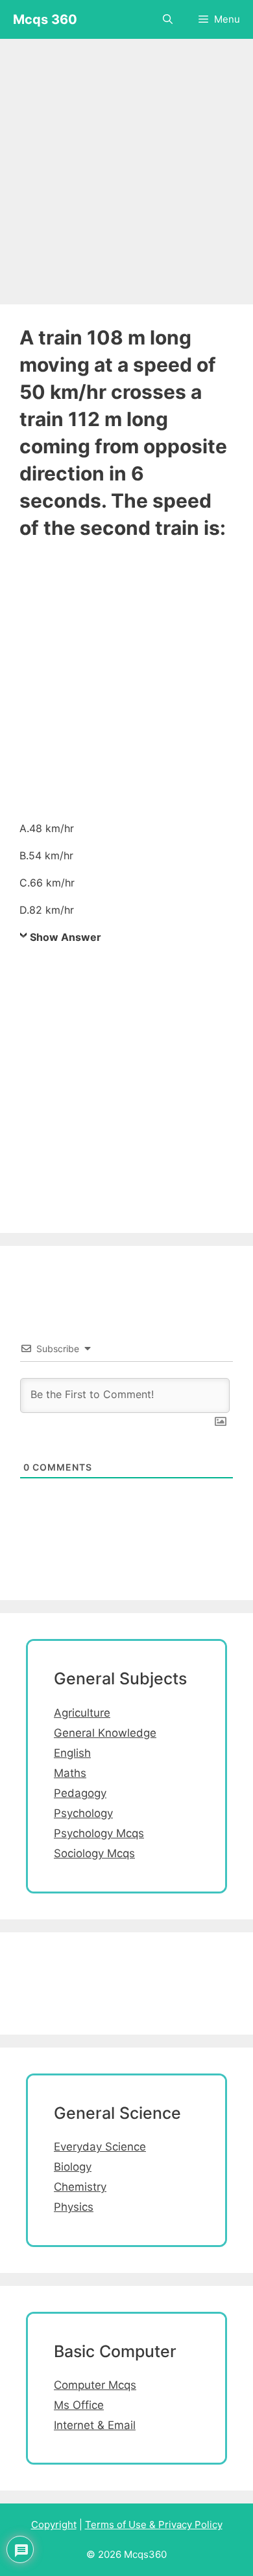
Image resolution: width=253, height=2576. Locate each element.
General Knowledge (105, 1733)
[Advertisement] (126, 165)
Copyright (54, 2525)
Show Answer (66, 937)
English (72, 1753)
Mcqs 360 (45, 19)
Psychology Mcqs (99, 1833)
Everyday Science (100, 2147)
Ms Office (79, 2405)
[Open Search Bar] (168, 19)
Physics (74, 2207)
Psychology (83, 1813)
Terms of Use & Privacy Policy (154, 2525)
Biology (73, 2167)
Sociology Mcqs (94, 1853)
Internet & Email (95, 2425)
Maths (70, 1773)
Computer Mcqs (95, 2385)
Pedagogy (80, 1793)
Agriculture (82, 1713)
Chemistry (80, 2187)
